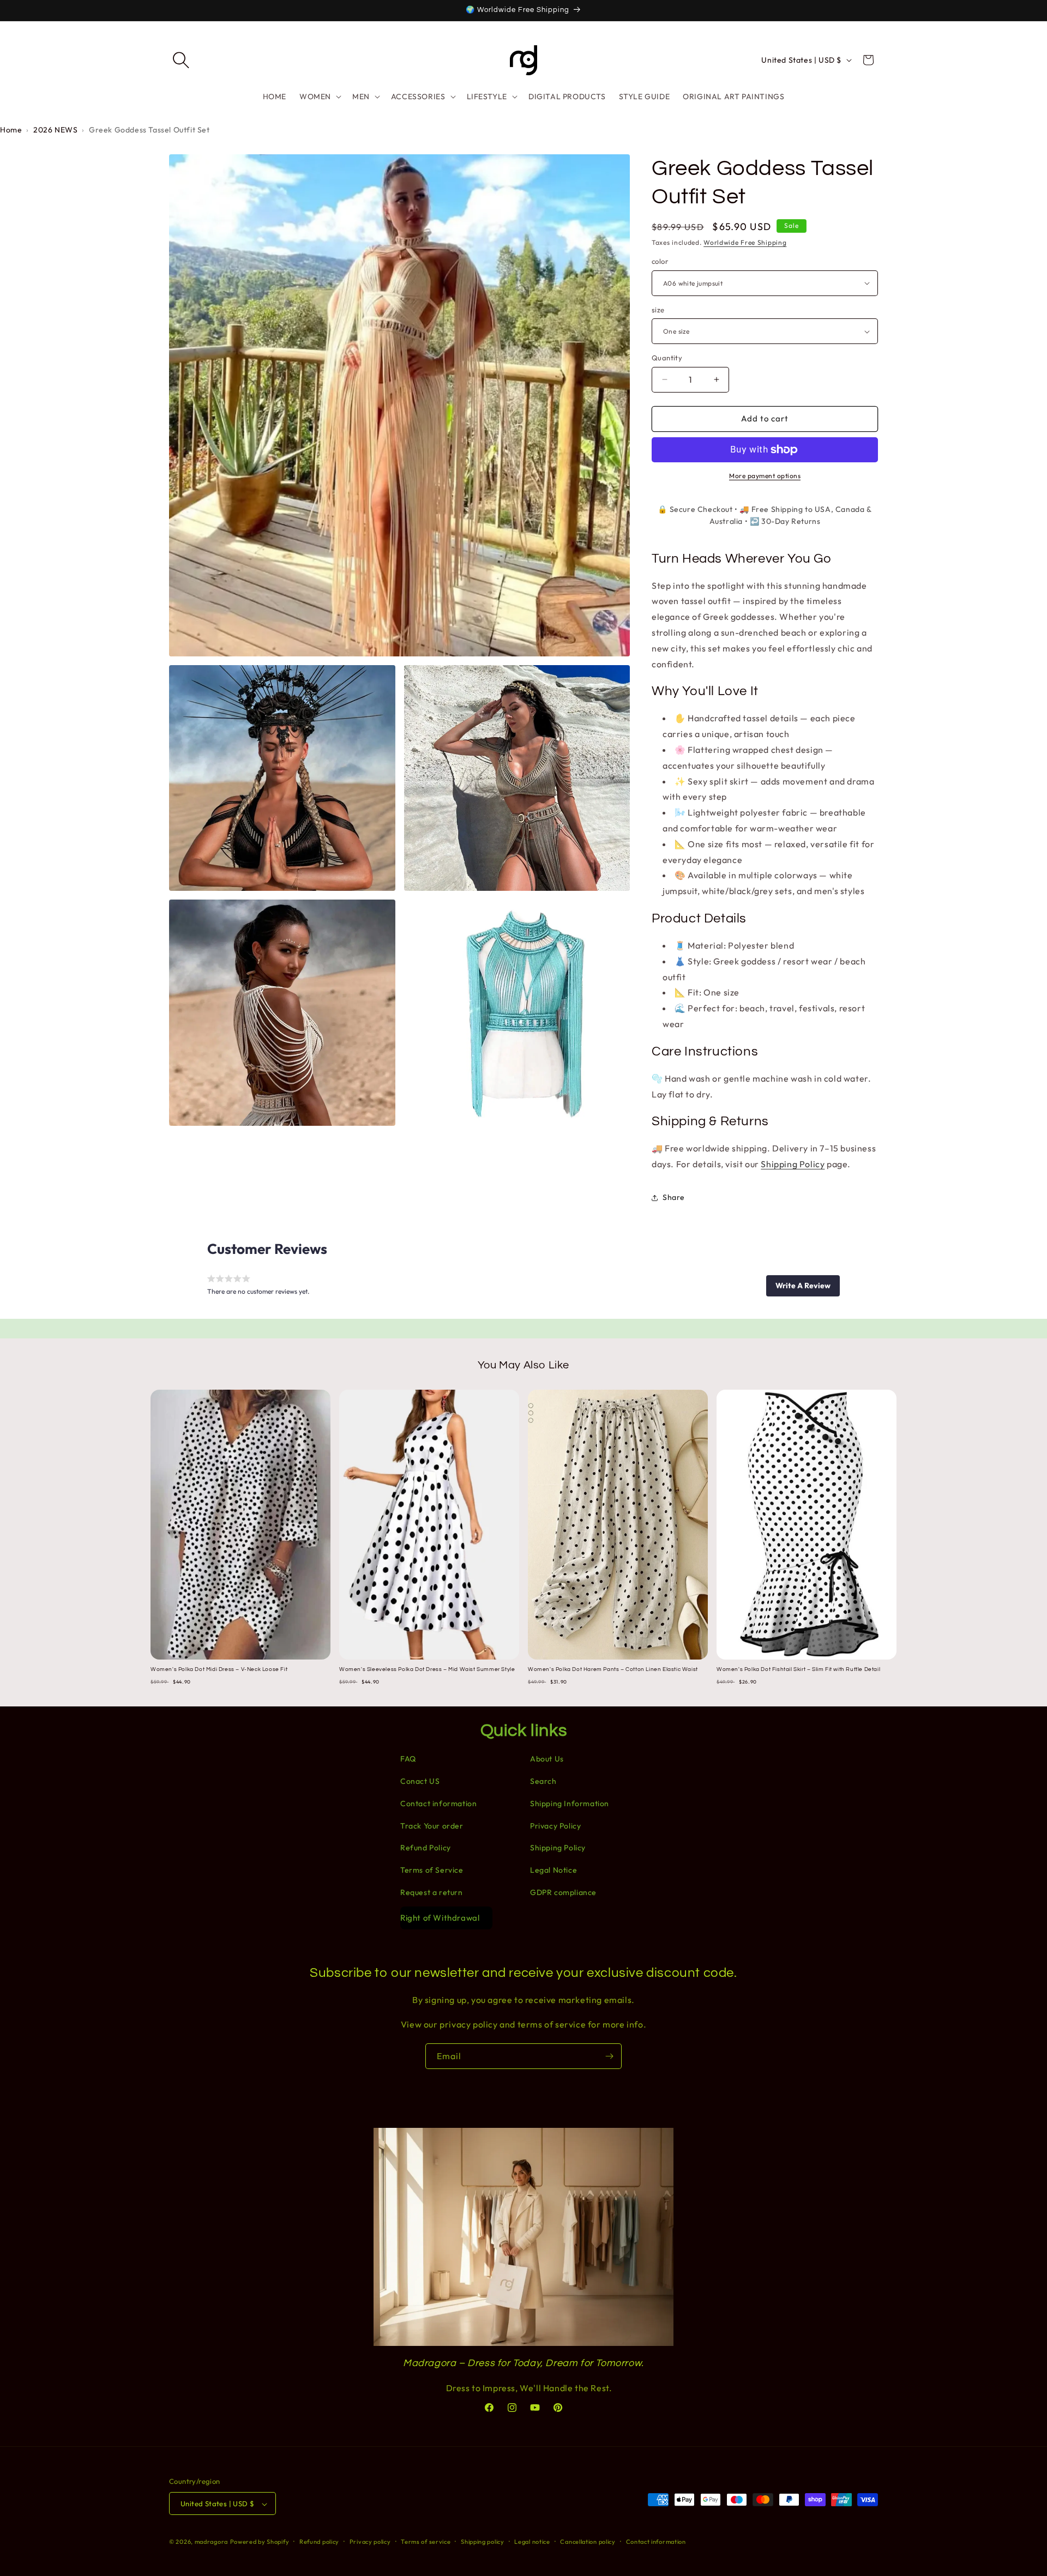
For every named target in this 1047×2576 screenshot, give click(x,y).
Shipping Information (570, 1803)
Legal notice (532, 2542)
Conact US (420, 1781)
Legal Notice (553, 1870)
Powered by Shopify (260, 2542)
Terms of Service (432, 1870)
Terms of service (426, 2542)
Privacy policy (370, 2542)
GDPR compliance (563, 1892)
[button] (181, 60)
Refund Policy (426, 1848)
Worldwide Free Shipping (745, 242)
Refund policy (319, 2542)
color (660, 261)
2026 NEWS (55, 130)
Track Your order (432, 1826)
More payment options (765, 476)
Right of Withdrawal (440, 1918)
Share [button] (674, 1197)
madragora (211, 2542)
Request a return (432, 1892)
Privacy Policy (555, 1826)
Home (11, 130)
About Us (547, 1759)
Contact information (438, 1803)
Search (543, 1781)
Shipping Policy (793, 1164)
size (658, 310)
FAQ (408, 1759)
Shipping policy (483, 2542)
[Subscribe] (609, 2056)
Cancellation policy (588, 2542)
